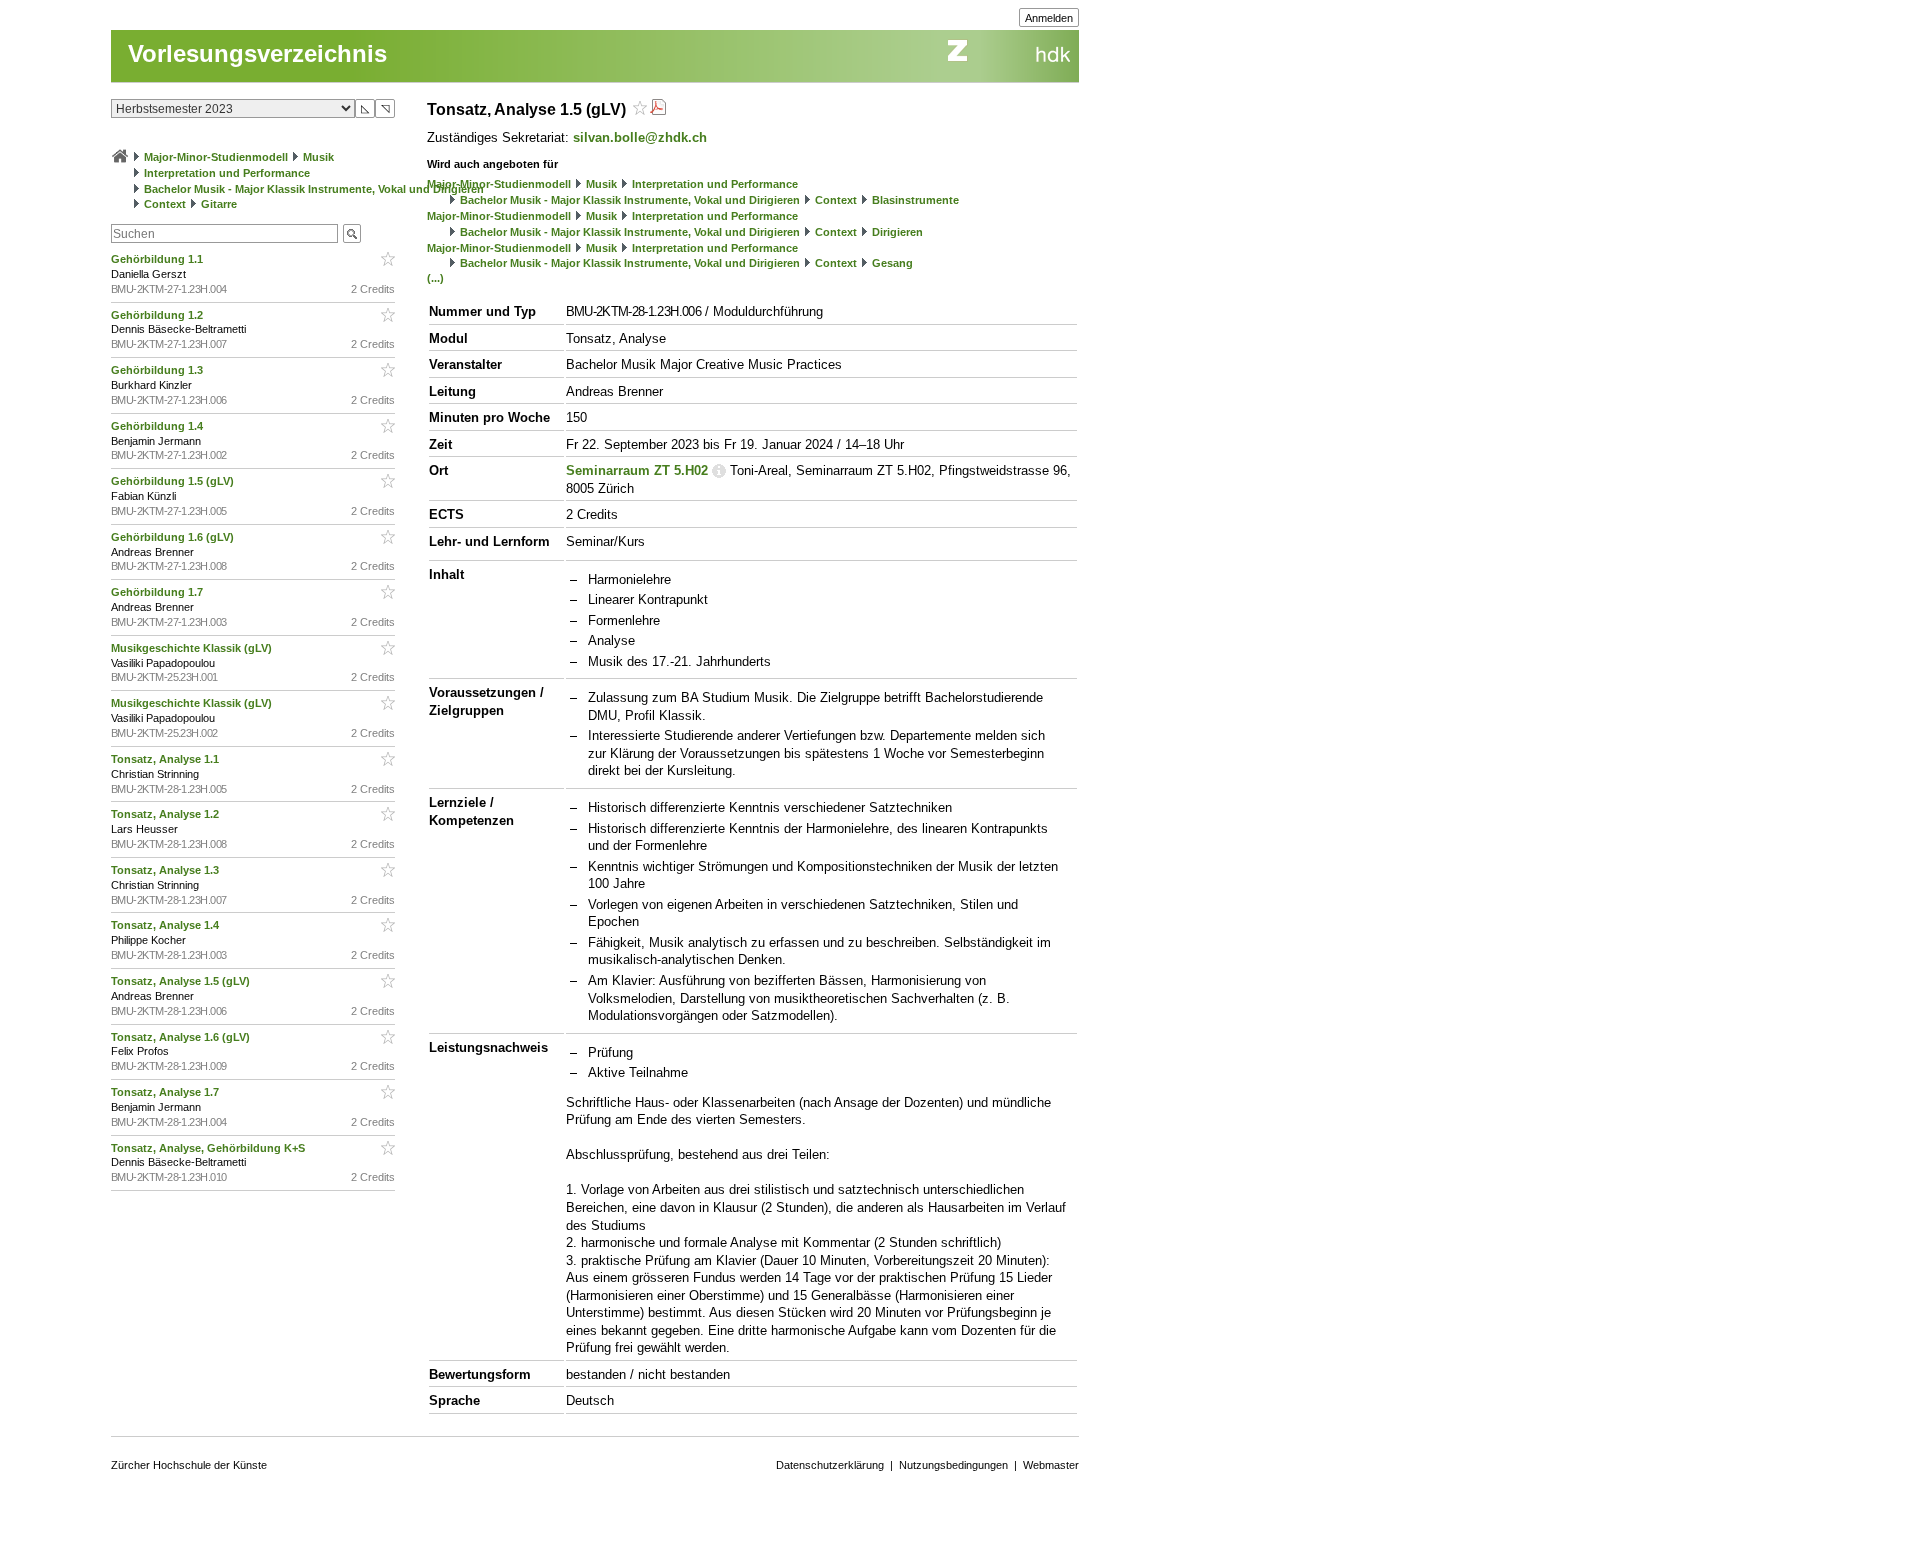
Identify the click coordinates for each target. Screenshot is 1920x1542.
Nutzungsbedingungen (953, 1465)
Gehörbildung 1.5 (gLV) (174, 481)
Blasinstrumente (915, 200)
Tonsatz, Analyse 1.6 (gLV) (182, 1037)
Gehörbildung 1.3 (158, 370)
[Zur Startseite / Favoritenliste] (120, 157)
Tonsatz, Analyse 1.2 (166, 814)
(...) (435, 278)
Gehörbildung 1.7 (158, 592)
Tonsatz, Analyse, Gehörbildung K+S (209, 1148)
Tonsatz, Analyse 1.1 (166, 759)
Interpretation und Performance (227, 173)
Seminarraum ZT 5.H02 (637, 470)
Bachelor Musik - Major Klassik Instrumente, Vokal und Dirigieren (314, 189)
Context (165, 204)
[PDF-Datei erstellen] (658, 109)
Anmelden (1049, 18)
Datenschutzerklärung (830, 1465)
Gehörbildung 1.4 (158, 426)
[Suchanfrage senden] (352, 233)
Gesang (892, 263)
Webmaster (1051, 1465)
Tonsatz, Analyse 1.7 (166, 1092)
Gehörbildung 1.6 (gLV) (174, 537)
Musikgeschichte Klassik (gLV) (193, 648)
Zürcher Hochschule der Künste (189, 1465)
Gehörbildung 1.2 (158, 315)
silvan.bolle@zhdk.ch (640, 137)
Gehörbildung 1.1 (158, 259)
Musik (318, 157)
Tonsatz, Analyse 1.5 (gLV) (182, 981)
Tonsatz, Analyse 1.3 (166, 870)
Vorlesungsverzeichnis (257, 53)
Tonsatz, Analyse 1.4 (166, 925)
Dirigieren (897, 232)
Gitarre (219, 204)
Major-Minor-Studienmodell (216, 157)
